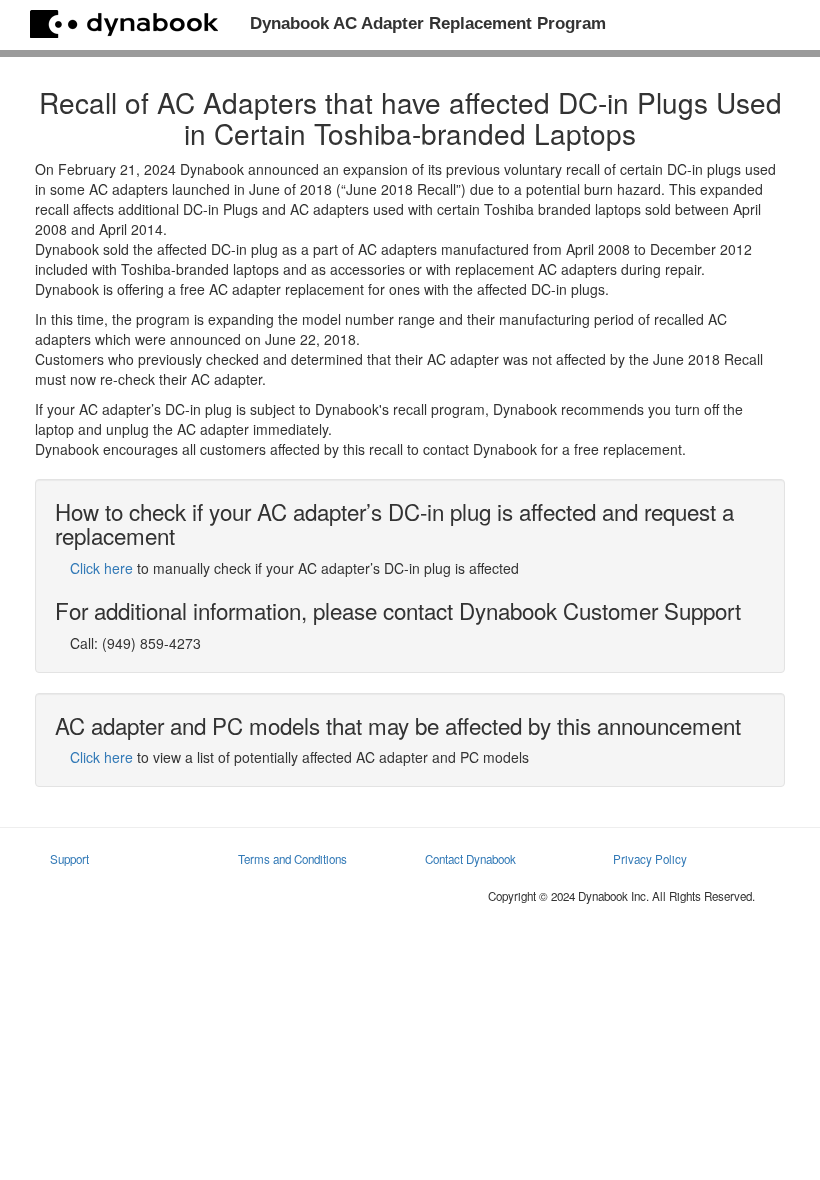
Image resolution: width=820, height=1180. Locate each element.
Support (69, 859)
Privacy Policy (650, 859)
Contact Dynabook (470, 859)
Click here (101, 568)
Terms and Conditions (292, 859)
